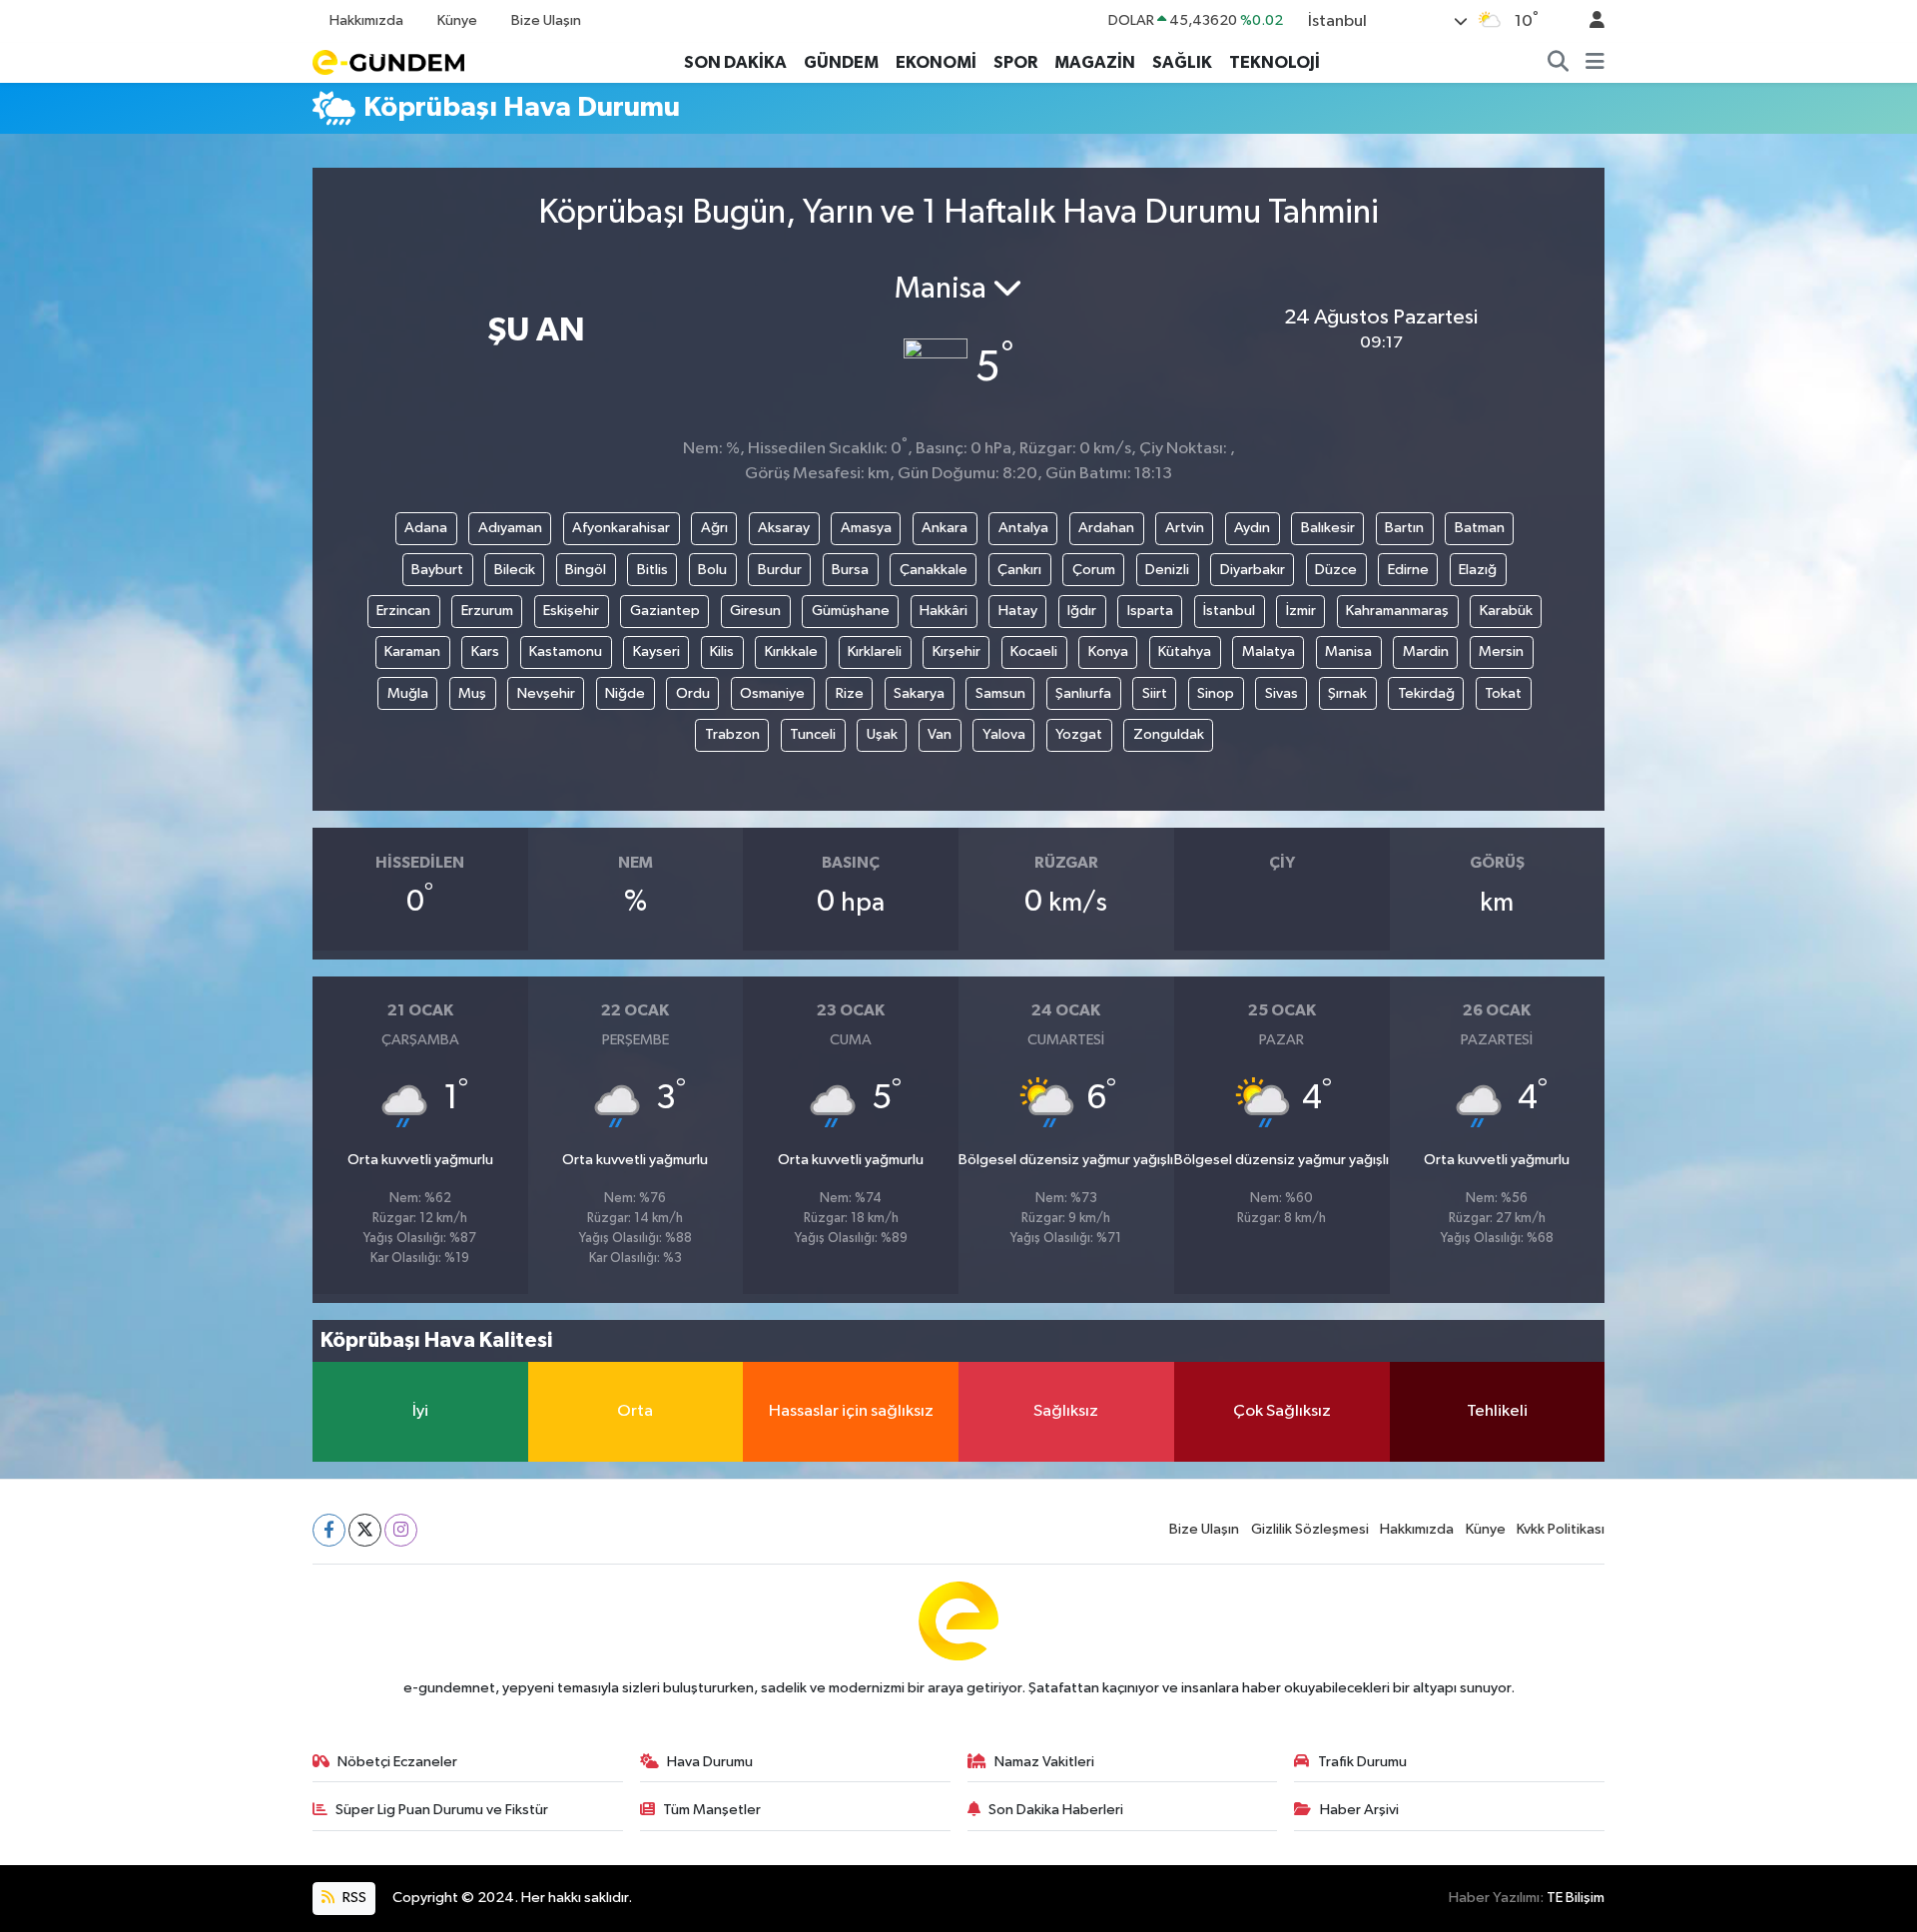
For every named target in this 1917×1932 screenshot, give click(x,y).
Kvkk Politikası (1561, 1529)
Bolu (712, 570)
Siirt (1155, 693)
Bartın (1404, 528)
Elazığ (1478, 570)
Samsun (1000, 693)
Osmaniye (772, 693)
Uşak (882, 734)
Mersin (1501, 651)
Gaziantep (665, 611)
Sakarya (919, 693)
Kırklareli (875, 651)
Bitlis (652, 570)
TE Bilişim (1576, 1898)
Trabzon (732, 734)
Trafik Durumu (1362, 1762)
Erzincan (403, 611)
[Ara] (1559, 63)
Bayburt (437, 570)
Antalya (1023, 528)
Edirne (1408, 570)
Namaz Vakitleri (1044, 1762)
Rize (850, 693)
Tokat (1503, 693)
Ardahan (1106, 528)
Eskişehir (571, 611)
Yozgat (1079, 734)
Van (940, 734)
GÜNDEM (841, 62)
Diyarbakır (1253, 570)
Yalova (1004, 734)
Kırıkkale (791, 651)
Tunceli (813, 734)
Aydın (1252, 528)
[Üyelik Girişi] (1589, 21)
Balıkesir (1328, 528)
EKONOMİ (936, 62)
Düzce (1336, 570)
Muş (472, 693)
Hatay (1018, 611)
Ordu (693, 693)
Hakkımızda (366, 20)
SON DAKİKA (735, 62)
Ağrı (714, 528)
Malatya (1269, 651)
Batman (1480, 528)
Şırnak (1347, 693)
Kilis (722, 651)
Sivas (1281, 693)
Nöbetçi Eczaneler (397, 1762)
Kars (485, 651)
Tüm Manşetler (712, 1810)
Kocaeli (1034, 651)
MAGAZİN (1095, 62)
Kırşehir (957, 651)
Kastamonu (566, 651)
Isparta (1150, 611)
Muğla (408, 693)
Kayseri (656, 651)
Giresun (755, 611)
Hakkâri (944, 611)
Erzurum (487, 611)
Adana (426, 528)
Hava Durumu (710, 1762)
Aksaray (784, 528)
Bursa (850, 570)
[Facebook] (329, 1530)
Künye (457, 20)
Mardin (1426, 651)
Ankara (945, 528)
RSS (353, 1898)
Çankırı (1019, 570)
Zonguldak (1169, 734)
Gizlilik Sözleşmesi (1310, 1529)
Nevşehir (546, 693)
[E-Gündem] (388, 61)
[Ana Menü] (1595, 63)
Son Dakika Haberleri (1056, 1810)
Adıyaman (510, 528)
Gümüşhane (851, 611)
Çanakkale (934, 570)
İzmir (1301, 611)
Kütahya (1185, 651)
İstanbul (1229, 611)
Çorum (1094, 570)
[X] (365, 1530)
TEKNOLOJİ (1275, 62)
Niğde (625, 693)
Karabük (1506, 611)
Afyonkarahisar (621, 528)
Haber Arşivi (1359, 1810)
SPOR (1015, 62)
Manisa (1348, 651)
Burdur (780, 570)
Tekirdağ (1426, 693)
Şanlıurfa (1083, 693)
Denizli (1167, 570)
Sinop (1216, 693)
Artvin (1185, 528)
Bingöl (586, 570)
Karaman (412, 651)
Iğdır (1082, 611)
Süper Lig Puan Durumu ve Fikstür (442, 1810)
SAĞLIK (1182, 62)
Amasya (866, 528)
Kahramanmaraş (1397, 611)
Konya (1108, 651)
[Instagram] (401, 1530)
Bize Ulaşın (546, 20)
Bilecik (515, 570)
